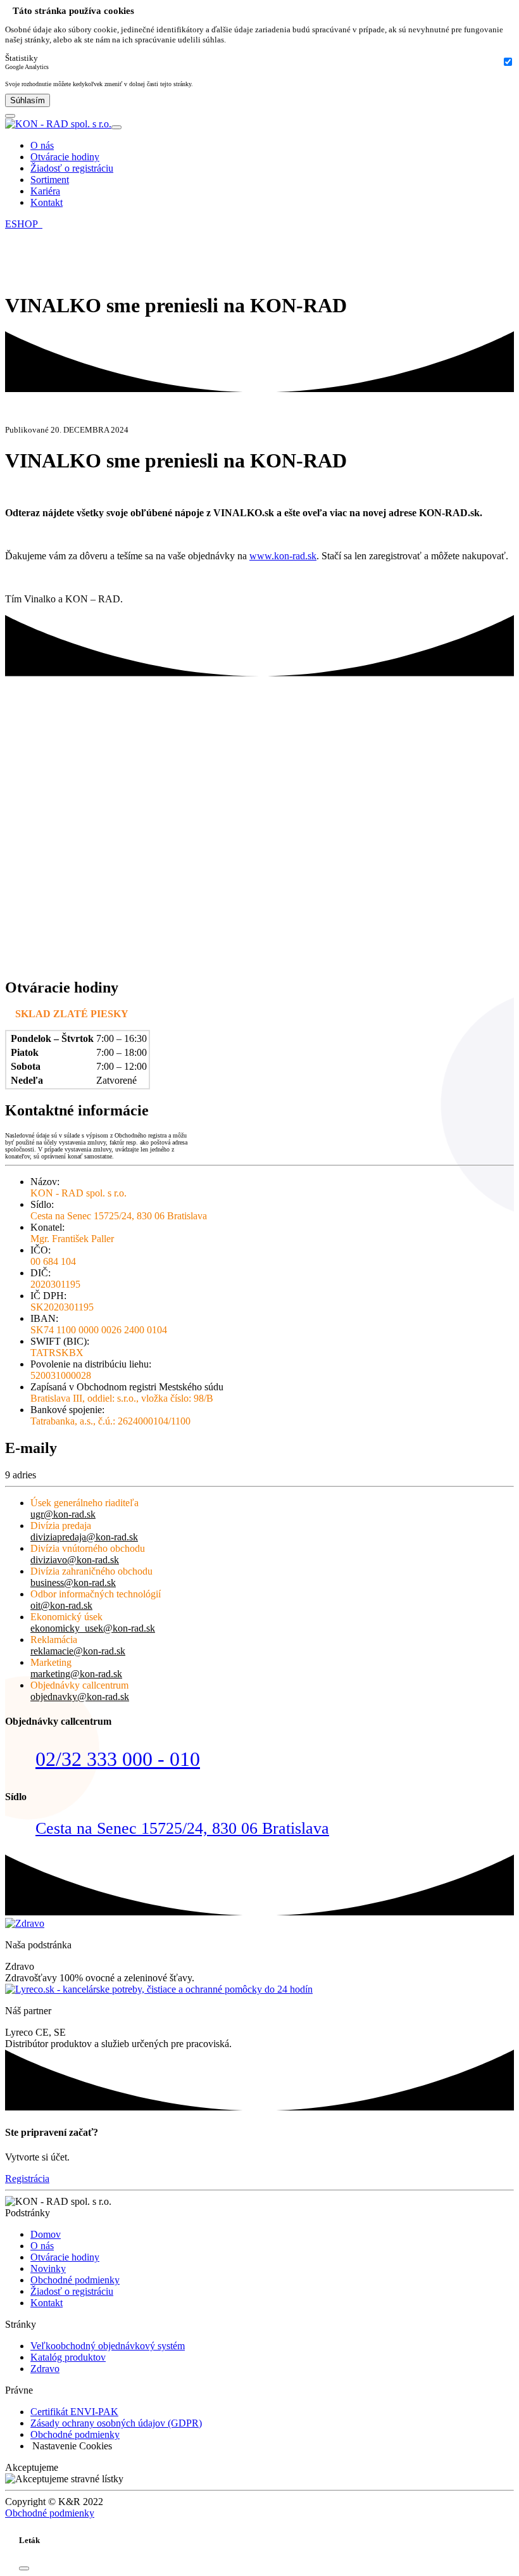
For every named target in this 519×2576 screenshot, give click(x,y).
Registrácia (27, 2179)
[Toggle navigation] (116, 127)
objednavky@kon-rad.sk (80, 1697)
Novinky (48, 2268)
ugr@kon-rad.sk (63, 1514)
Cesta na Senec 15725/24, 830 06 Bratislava (182, 1828)
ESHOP (24, 224)
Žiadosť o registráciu (72, 168)
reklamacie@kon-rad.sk (78, 1651)
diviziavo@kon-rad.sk (75, 1560)
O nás (42, 145)
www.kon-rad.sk (283, 556)
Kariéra (45, 191)
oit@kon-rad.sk (61, 1605)
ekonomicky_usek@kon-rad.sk (93, 1628)
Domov (46, 2234)
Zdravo (45, 2369)
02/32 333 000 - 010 (118, 1759)
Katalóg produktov (68, 2357)
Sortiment (50, 180)
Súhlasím (28, 100)
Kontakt (47, 202)
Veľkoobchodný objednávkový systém (108, 2346)
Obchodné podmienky (75, 2280)
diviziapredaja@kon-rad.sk (84, 1537)
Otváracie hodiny (65, 157)
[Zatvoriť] (24, 2568)
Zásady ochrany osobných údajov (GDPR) (116, 2423)
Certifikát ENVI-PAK (74, 2412)
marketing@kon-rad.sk (76, 1674)
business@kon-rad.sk (73, 1583)
